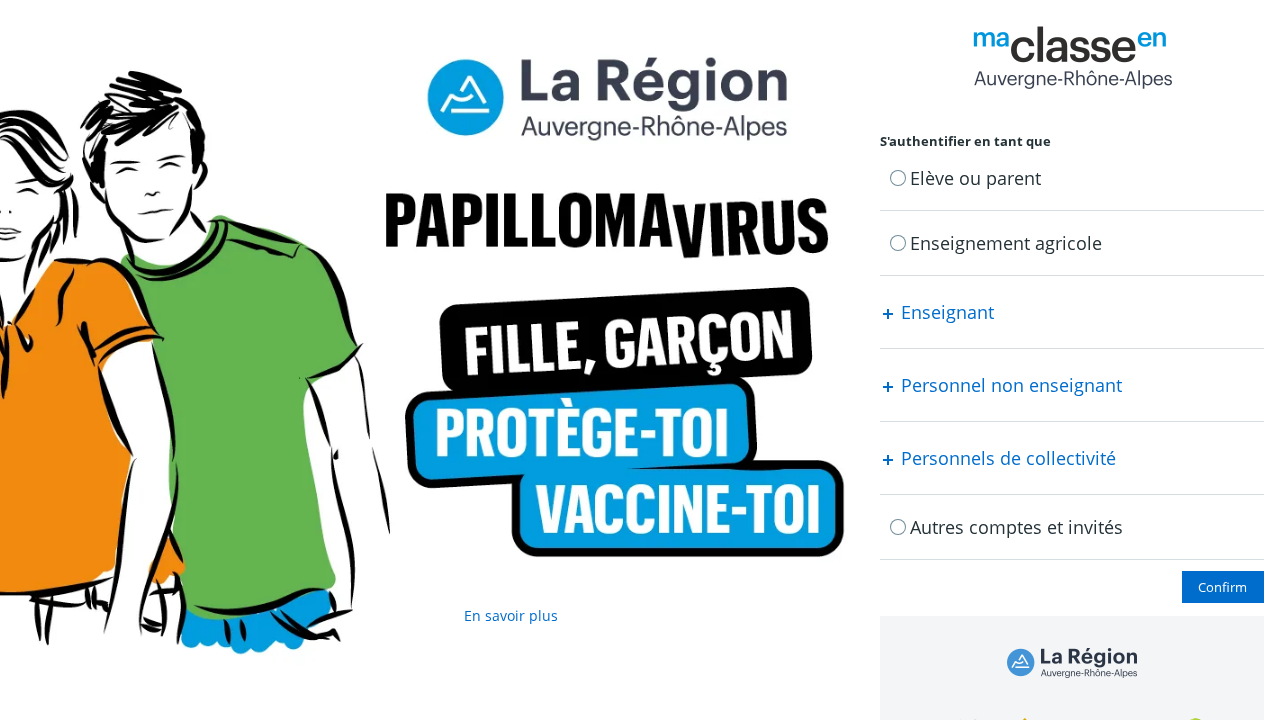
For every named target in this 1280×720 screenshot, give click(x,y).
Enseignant (945, 312)
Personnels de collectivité (1006, 458)
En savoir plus (511, 615)
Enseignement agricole (1006, 243)
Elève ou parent (975, 178)
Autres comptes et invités (1016, 527)
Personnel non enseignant (1009, 385)
